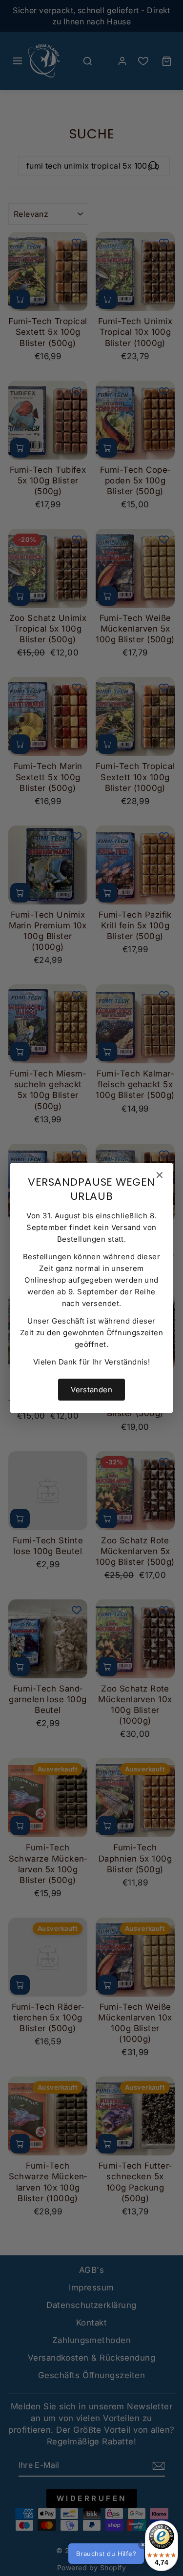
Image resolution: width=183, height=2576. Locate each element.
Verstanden (91, 1390)
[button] (122, 2554)
